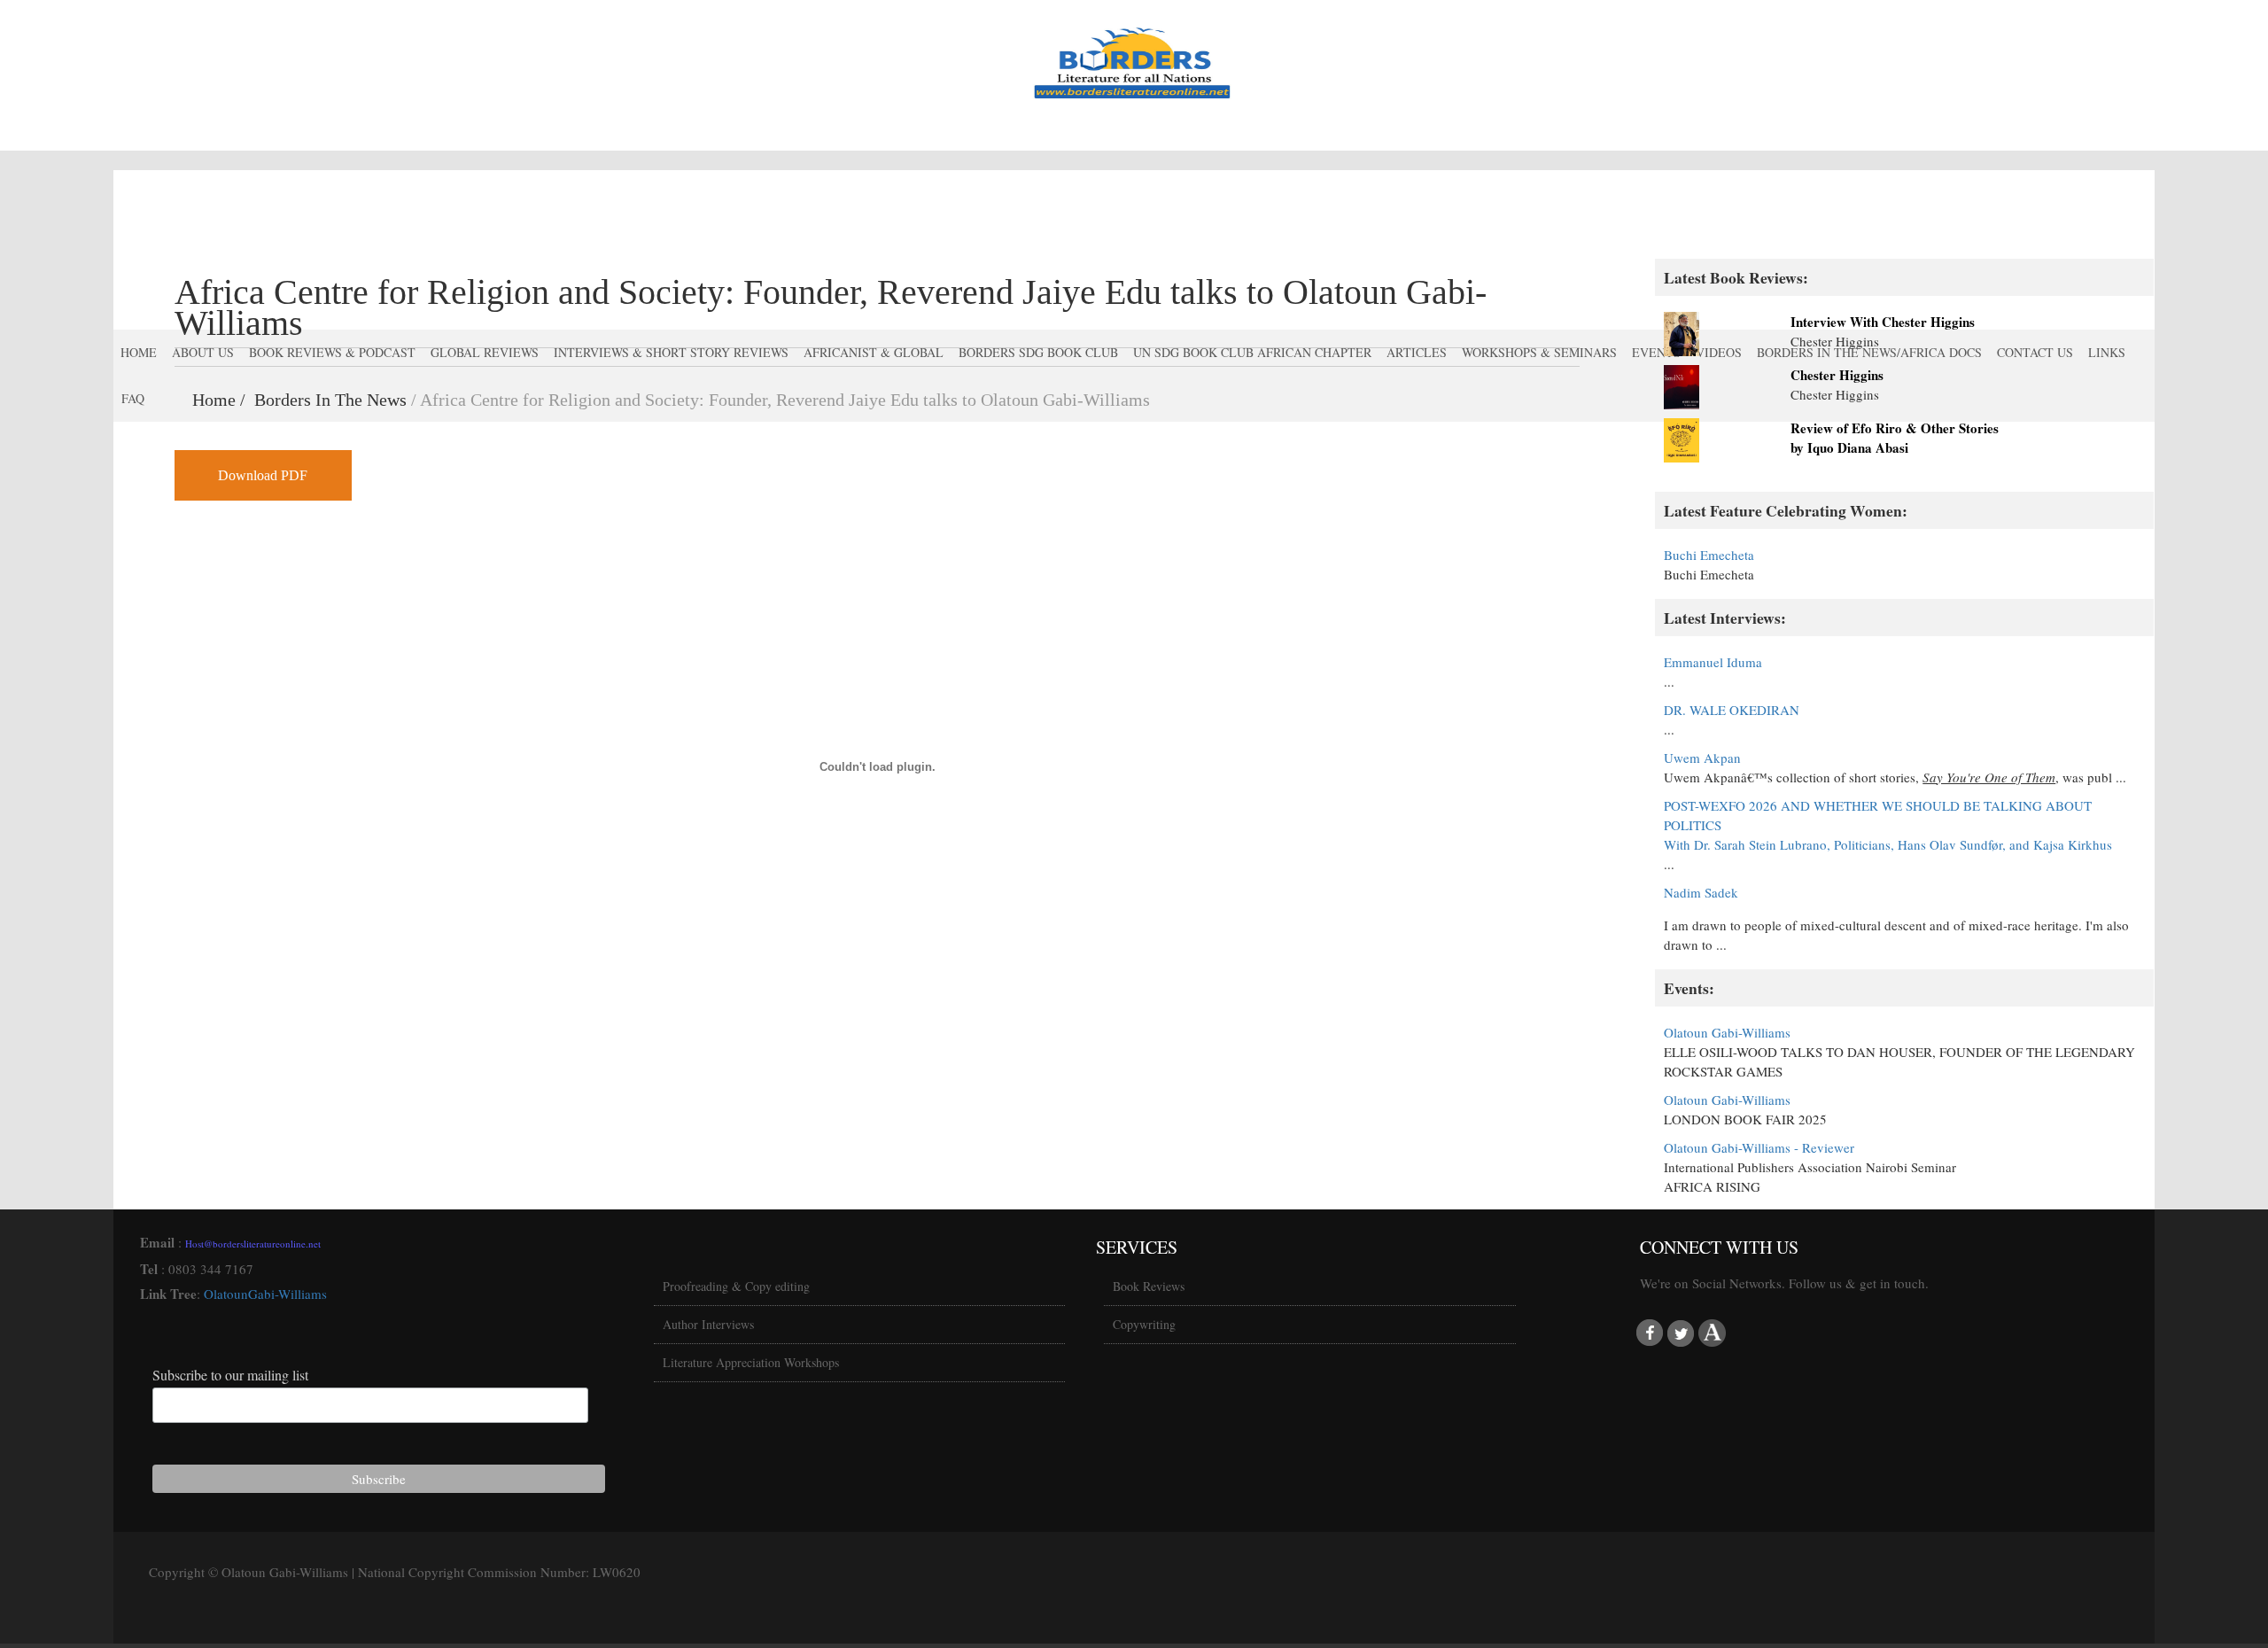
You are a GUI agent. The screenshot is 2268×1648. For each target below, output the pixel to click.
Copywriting (1144, 1324)
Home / (223, 400)
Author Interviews (708, 1324)
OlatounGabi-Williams (265, 1294)
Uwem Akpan (1702, 758)
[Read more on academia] (1712, 1333)
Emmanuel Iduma (1713, 662)
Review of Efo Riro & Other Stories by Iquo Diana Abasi (1895, 438)
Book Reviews (1149, 1286)
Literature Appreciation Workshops (751, 1362)
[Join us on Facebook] (1650, 1333)
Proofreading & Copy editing (736, 1286)
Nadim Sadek (1701, 892)
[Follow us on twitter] (1681, 1333)
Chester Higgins (1837, 375)
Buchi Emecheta (1709, 555)
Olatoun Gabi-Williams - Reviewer (1759, 1147)
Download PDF (263, 475)
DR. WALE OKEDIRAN (1732, 710)
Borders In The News (330, 400)
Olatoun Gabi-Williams (1727, 1032)
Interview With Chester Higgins (1883, 322)
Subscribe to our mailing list (230, 1375)
